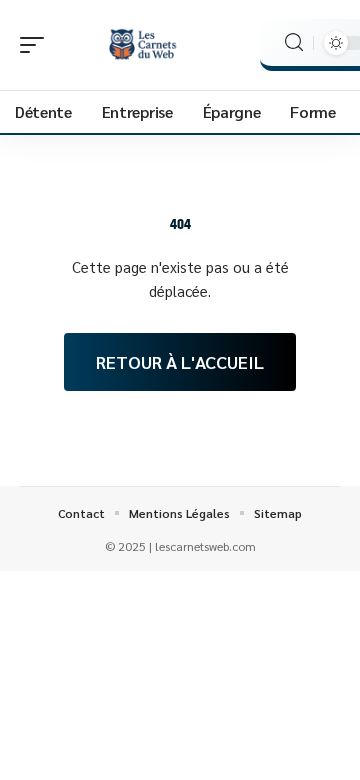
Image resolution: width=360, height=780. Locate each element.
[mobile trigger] (37, 45)
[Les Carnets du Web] (144, 45)
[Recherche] (294, 42)
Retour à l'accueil (180, 361)
